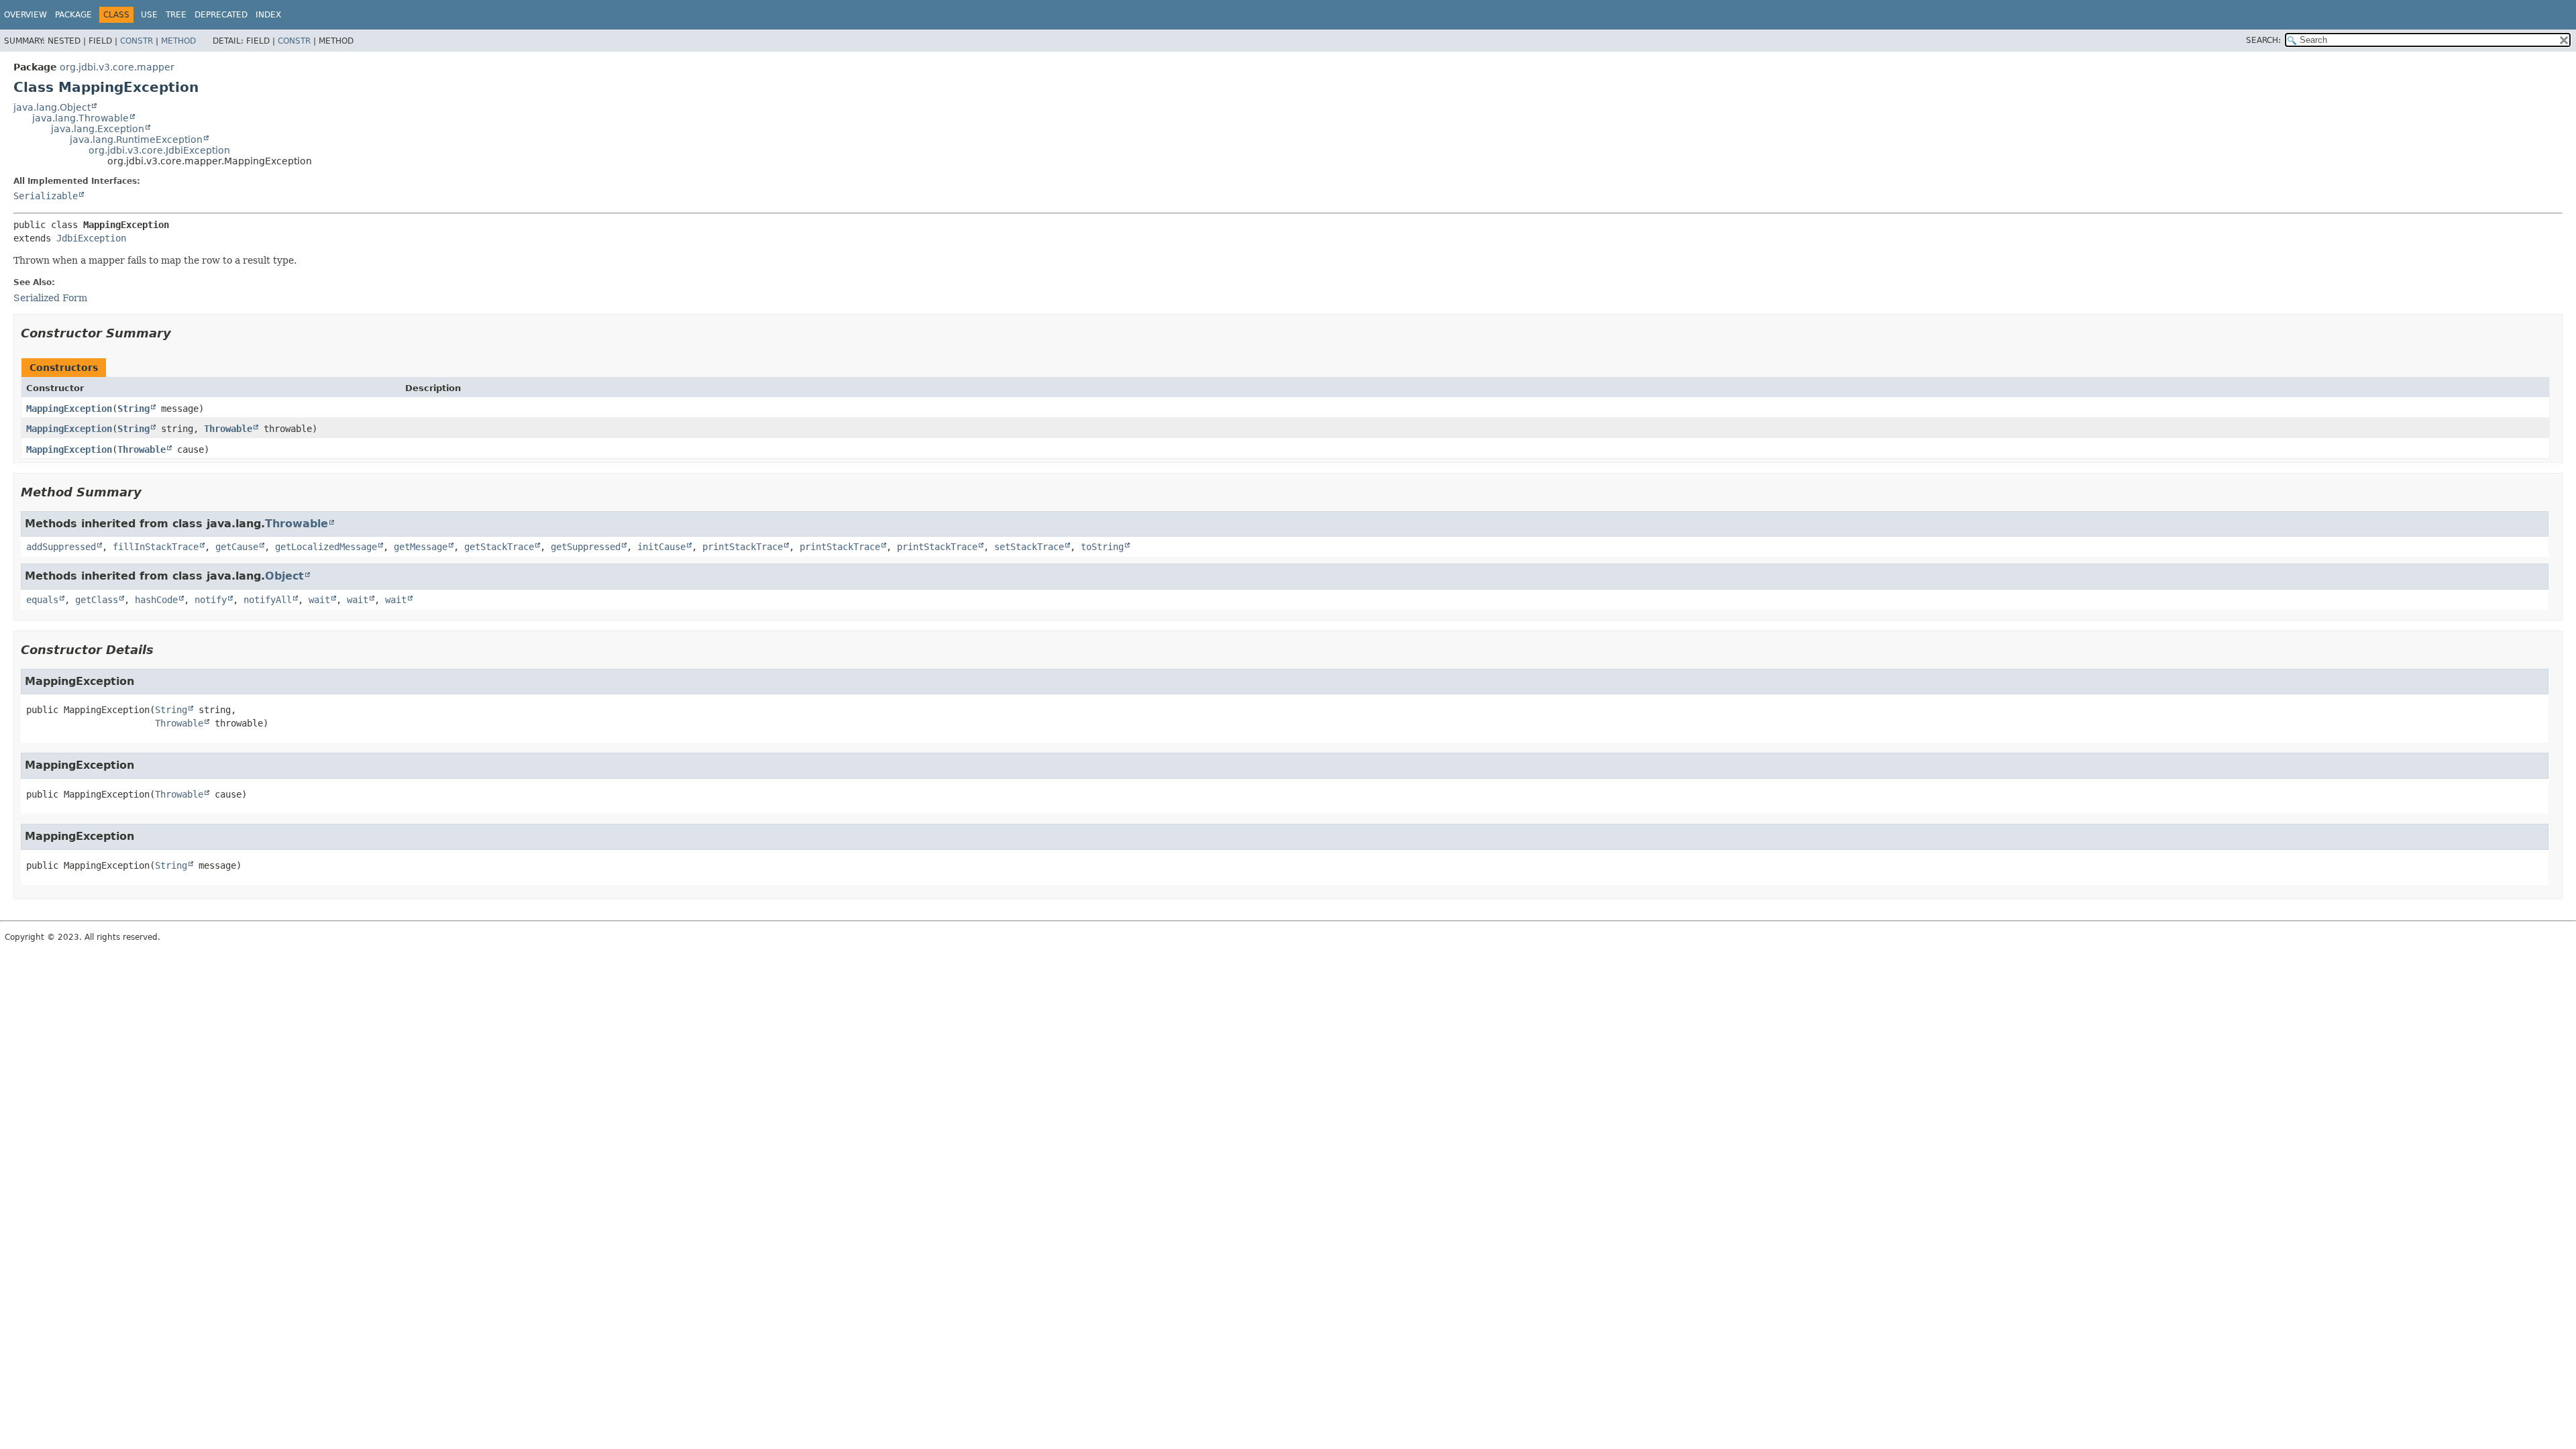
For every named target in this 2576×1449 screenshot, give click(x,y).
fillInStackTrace (156, 547)
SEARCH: (2263, 40)
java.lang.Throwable (80, 118)
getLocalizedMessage (326, 547)
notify (211, 600)
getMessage (421, 547)
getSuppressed (586, 547)
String (133, 409)
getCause (237, 547)
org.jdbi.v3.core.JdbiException (159, 150)
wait (319, 600)
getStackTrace (499, 547)
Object (284, 576)
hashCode (156, 600)
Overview (25, 15)
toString (1102, 547)
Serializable (46, 196)
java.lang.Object (52, 107)
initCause (661, 547)
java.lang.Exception (98, 129)
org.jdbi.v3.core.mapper (117, 67)
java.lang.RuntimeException (136, 140)
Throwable (228, 429)
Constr (137, 41)
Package (73, 15)
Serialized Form (50, 298)
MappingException (69, 409)
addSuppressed (61, 547)
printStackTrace (743, 547)
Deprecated (221, 15)
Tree (176, 15)
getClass (97, 600)
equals (42, 600)
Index (268, 15)
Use (149, 15)
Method (178, 41)
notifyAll (268, 600)
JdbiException (91, 238)
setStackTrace (1029, 547)
